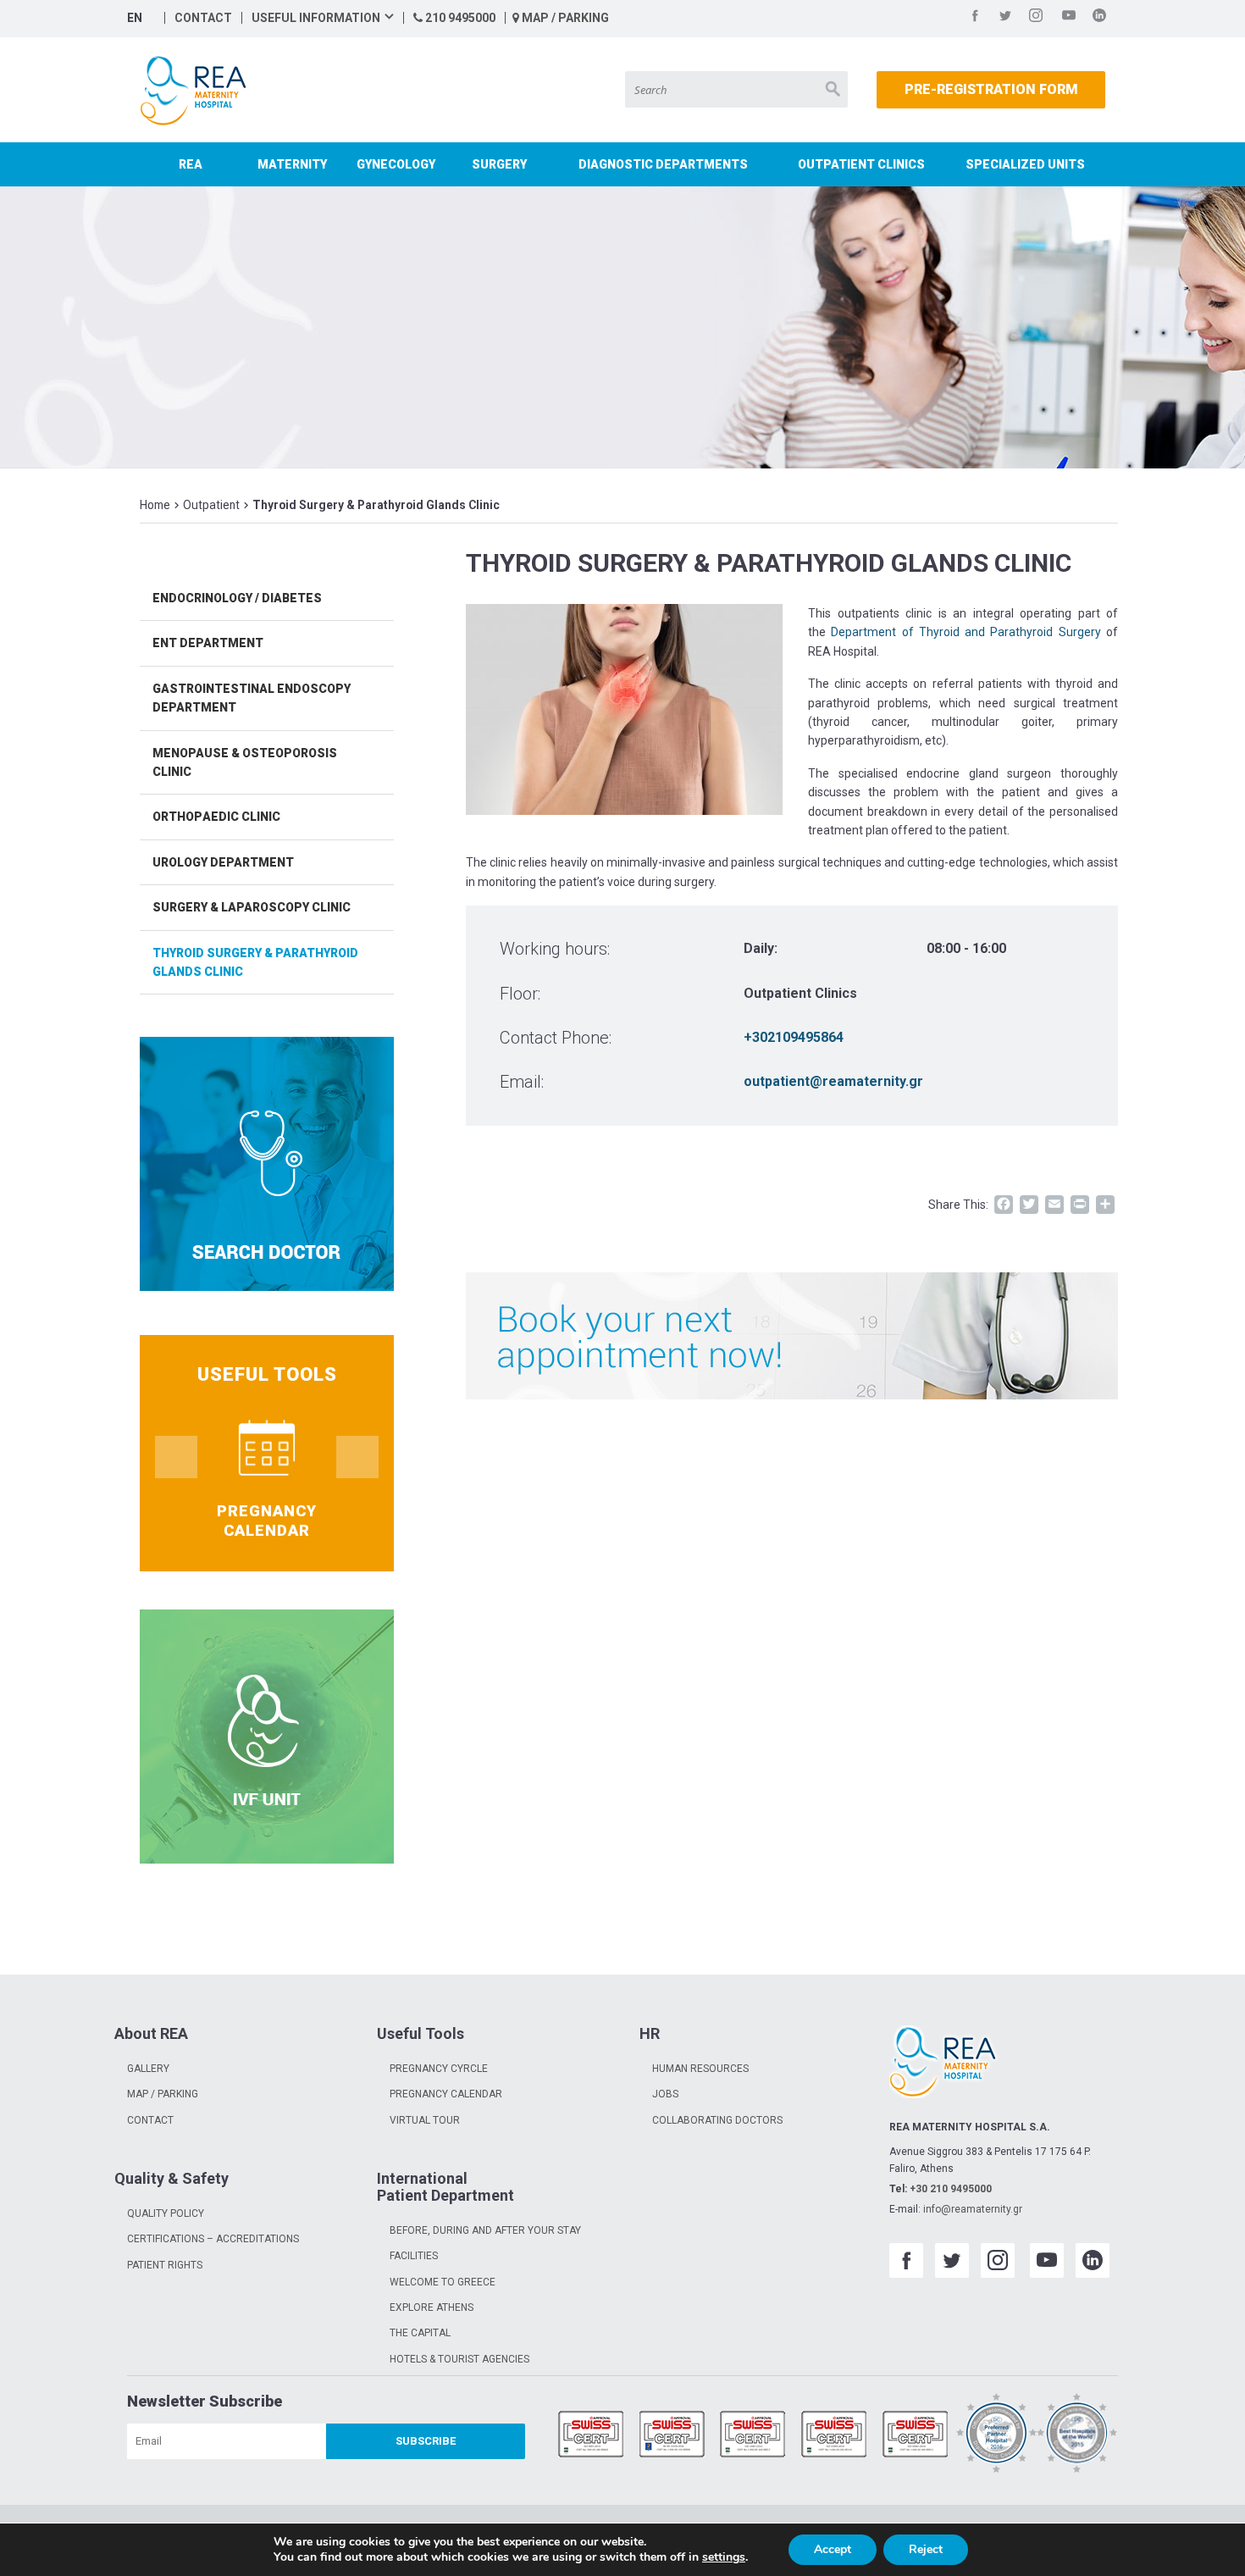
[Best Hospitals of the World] (1077, 2436)
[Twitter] (1005, 18)
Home (155, 505)
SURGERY (499, 164)
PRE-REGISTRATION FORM (991, 89)
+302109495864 (794, 1037)
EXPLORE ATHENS (432, 2307)
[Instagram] (1036, 18)
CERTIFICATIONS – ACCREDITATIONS (213, 2239)
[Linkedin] (1099, 18)
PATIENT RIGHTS (165, 2265)
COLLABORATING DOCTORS (717, 2120)
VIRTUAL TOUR (425, 2120)
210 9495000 (459, 18)
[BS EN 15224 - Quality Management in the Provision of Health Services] (672, 2436)
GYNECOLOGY (396, 164)
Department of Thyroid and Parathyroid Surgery (966, 632)
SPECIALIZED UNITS (1025, 164)
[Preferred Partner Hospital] (997, 2436)
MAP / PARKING (564, 18)
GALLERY (148, 2069)
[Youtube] (1069, 18)
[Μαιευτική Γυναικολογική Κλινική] (197, 91)
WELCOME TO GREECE (443, 2282)
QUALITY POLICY (166, 2213)
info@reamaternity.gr (973, 2209)
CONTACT (203, 18)
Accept (833, 2549)
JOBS (665, 2094)
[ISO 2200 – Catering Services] (834, 2436)
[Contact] (792, 1336)
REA (191, 164)
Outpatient (211, 505)
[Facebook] (975, 18)
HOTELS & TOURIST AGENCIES (459, 2359)
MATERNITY (292, 164)
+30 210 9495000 (951, 2189)
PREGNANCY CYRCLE (439, 2069)
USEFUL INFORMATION (316, 18)
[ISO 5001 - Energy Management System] (916, 2436)
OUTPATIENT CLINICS (861, 164)
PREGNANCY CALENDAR (446, 2094)
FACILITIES (414, 2256)
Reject (926, 2549)
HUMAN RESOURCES (700, 2069)
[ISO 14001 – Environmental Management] (753, 2436)
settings (724, 2557)
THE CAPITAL (420, 2333)
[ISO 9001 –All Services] (591, 2436)
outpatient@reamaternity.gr (833, 1081)
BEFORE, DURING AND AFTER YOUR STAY (485, 2230)
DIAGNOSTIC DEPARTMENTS (663, 164)
